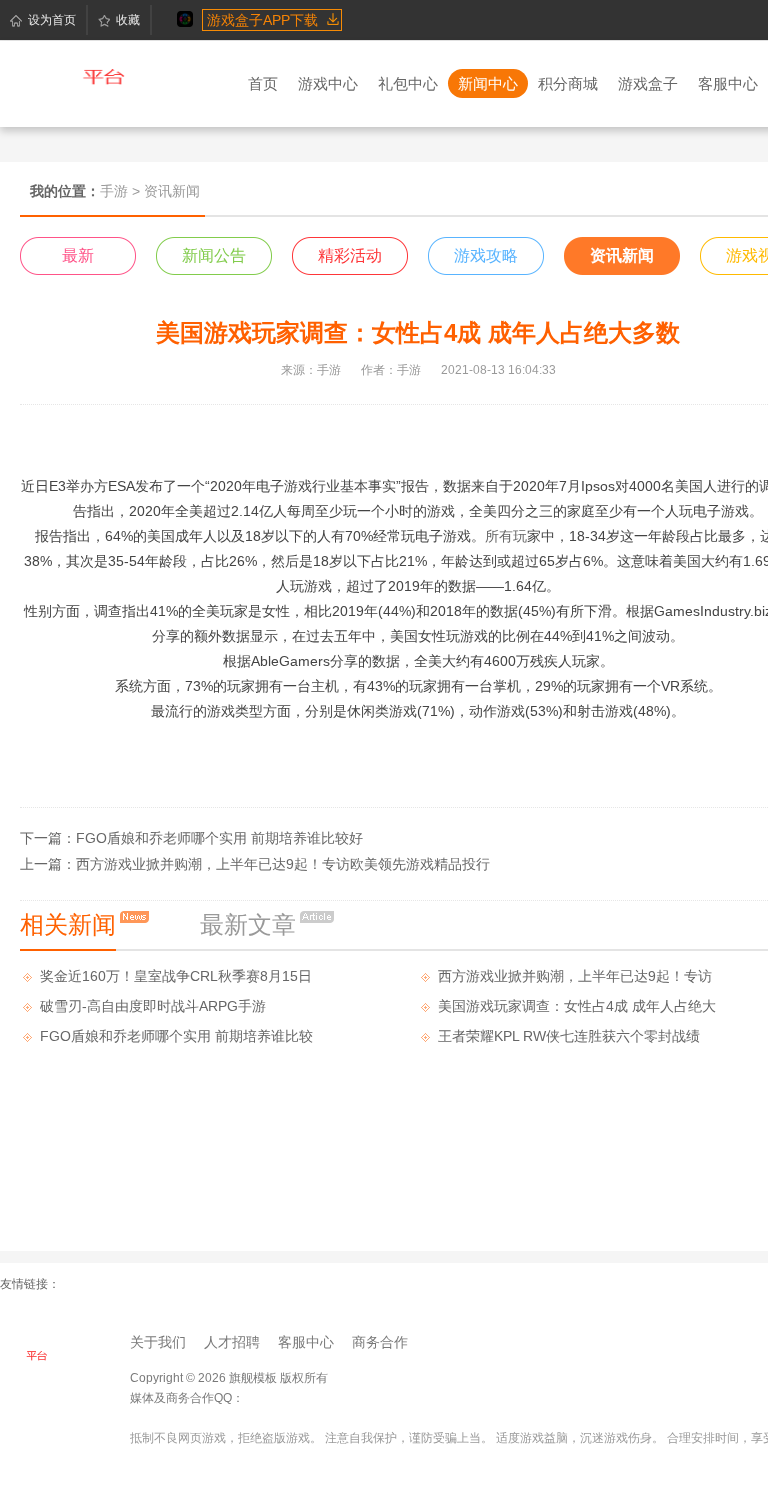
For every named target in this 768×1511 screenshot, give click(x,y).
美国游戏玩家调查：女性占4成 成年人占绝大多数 (577, 1009)
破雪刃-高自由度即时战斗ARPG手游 (153, 1006)
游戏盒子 (648, 83)
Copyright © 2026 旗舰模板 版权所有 (229, 1378)
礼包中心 (408, 83)
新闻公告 (214, 255)
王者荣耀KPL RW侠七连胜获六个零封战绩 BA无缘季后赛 (569, 1039)
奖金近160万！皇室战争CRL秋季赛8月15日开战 (176, 979)
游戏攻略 (486, 255)
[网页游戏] (50, 1358)
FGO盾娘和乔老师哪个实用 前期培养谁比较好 (219, 838)
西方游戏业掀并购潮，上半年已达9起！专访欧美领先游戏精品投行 (283, 864)
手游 (114, 191)
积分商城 (568, 83)
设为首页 (52, 20)
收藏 (128, 20)
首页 (263, 83)
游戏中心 (328, 83)
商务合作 (380, 1342)
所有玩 (506, 536)
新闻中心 (488, 83)
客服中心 (728, 83)
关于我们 (158, 1342)
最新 (78, 255)
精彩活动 (350, 255)
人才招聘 (232, 1342)
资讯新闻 (622, 255)
